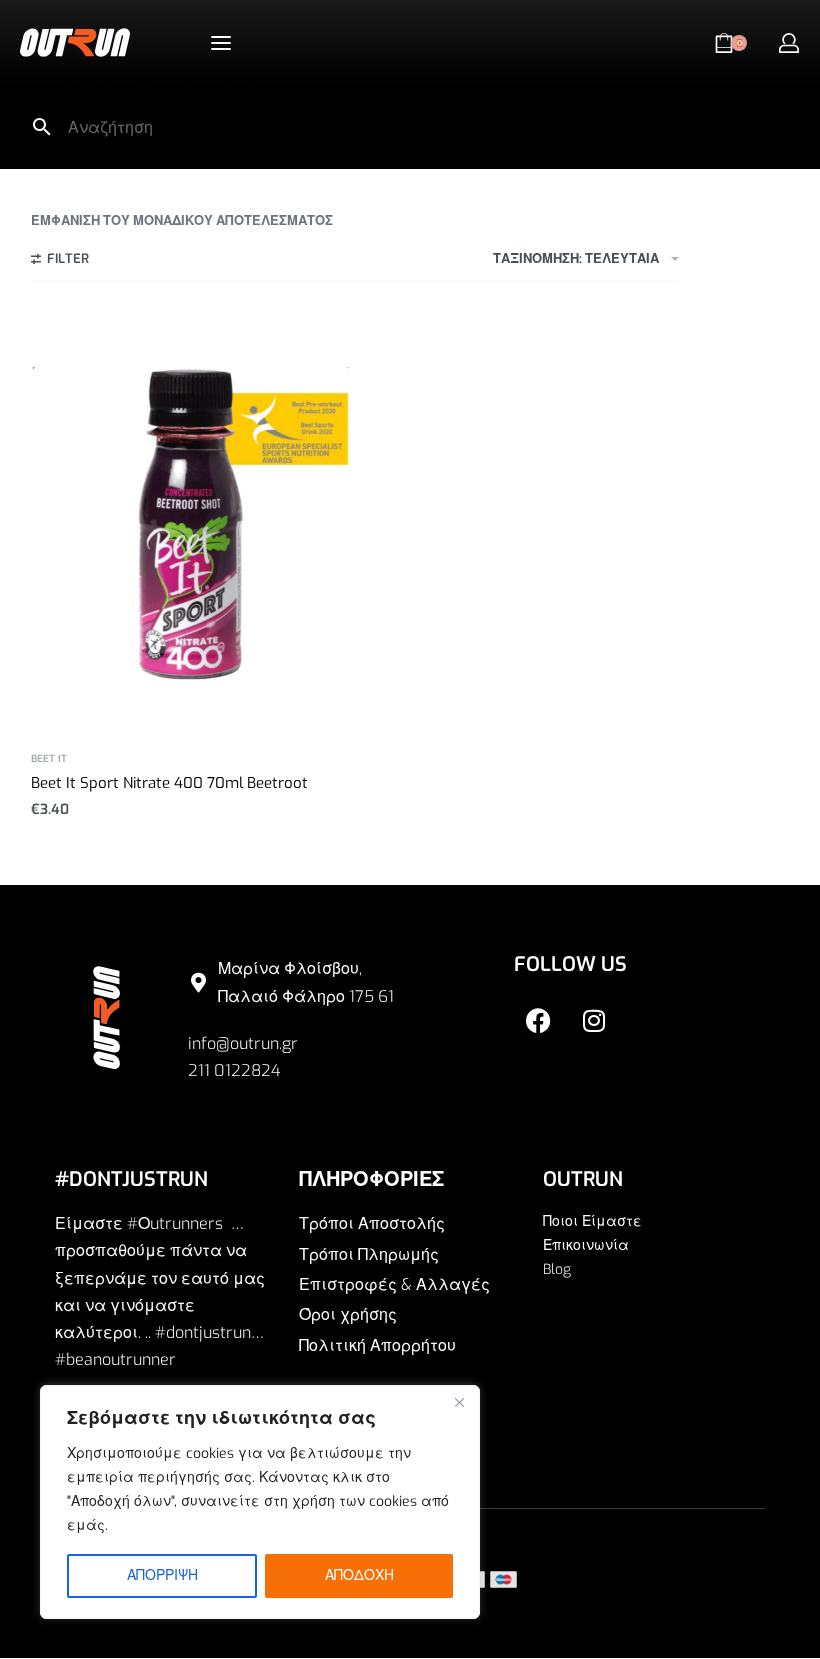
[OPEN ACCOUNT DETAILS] (789, 43)
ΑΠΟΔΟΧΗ (359, 1575)
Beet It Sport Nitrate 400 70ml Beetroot (169, 783)
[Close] (459, 1402)
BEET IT (49, 759)
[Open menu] (221, 43)
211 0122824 (234, 1070)
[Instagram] (594, 1020)
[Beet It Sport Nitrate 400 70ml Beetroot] (190, 523)
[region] (260, 1502)
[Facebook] (539, 1020)
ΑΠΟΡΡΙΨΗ (162, 1575)
